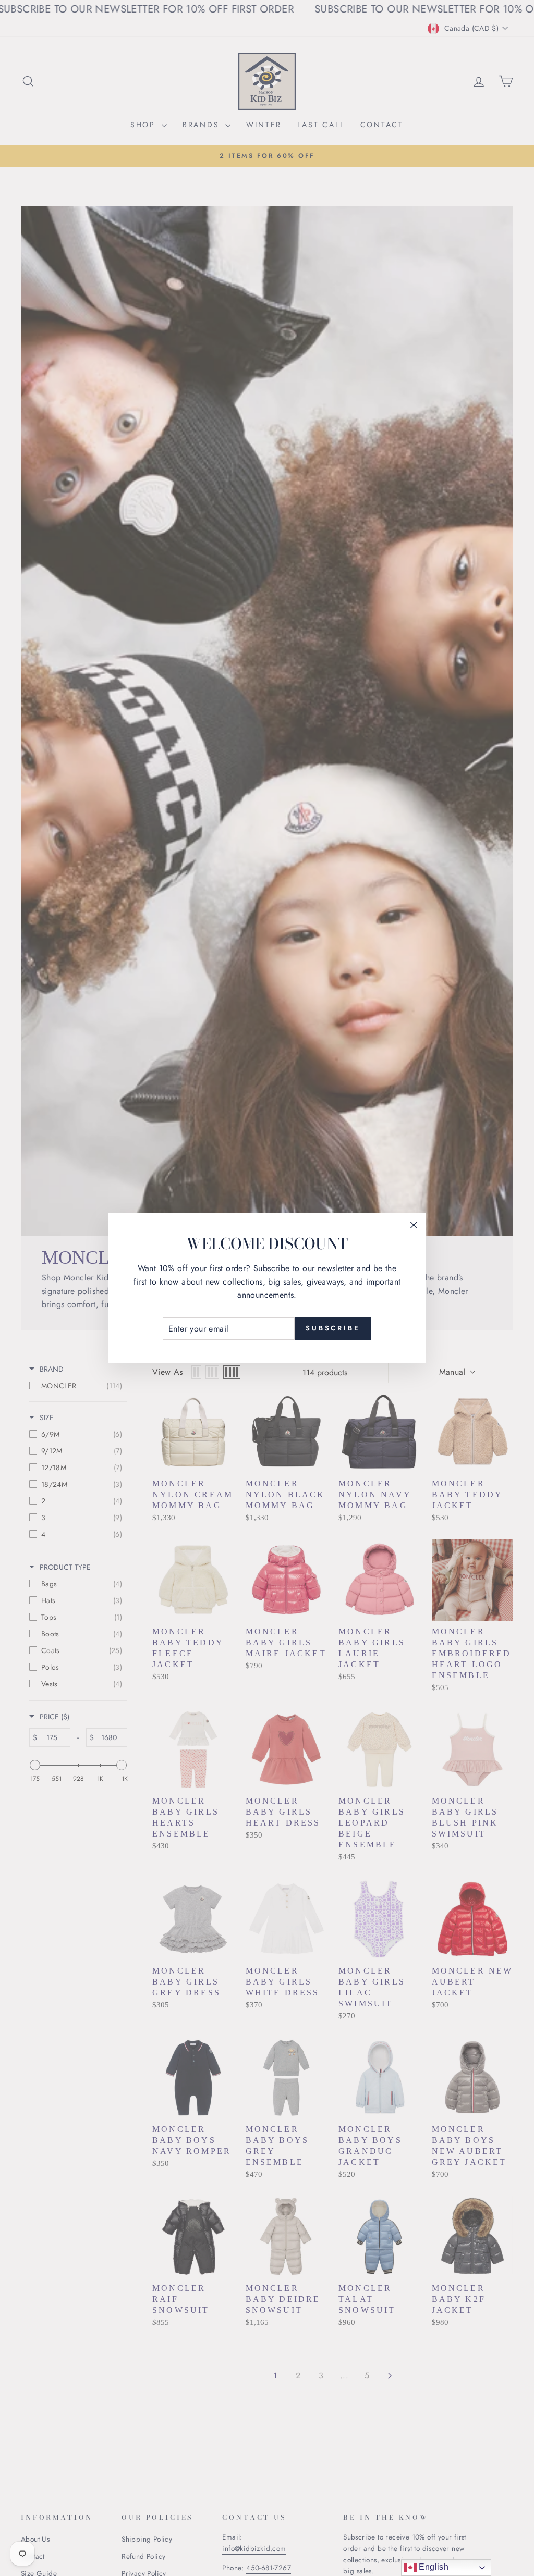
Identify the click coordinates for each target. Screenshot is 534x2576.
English (433, 2567)
